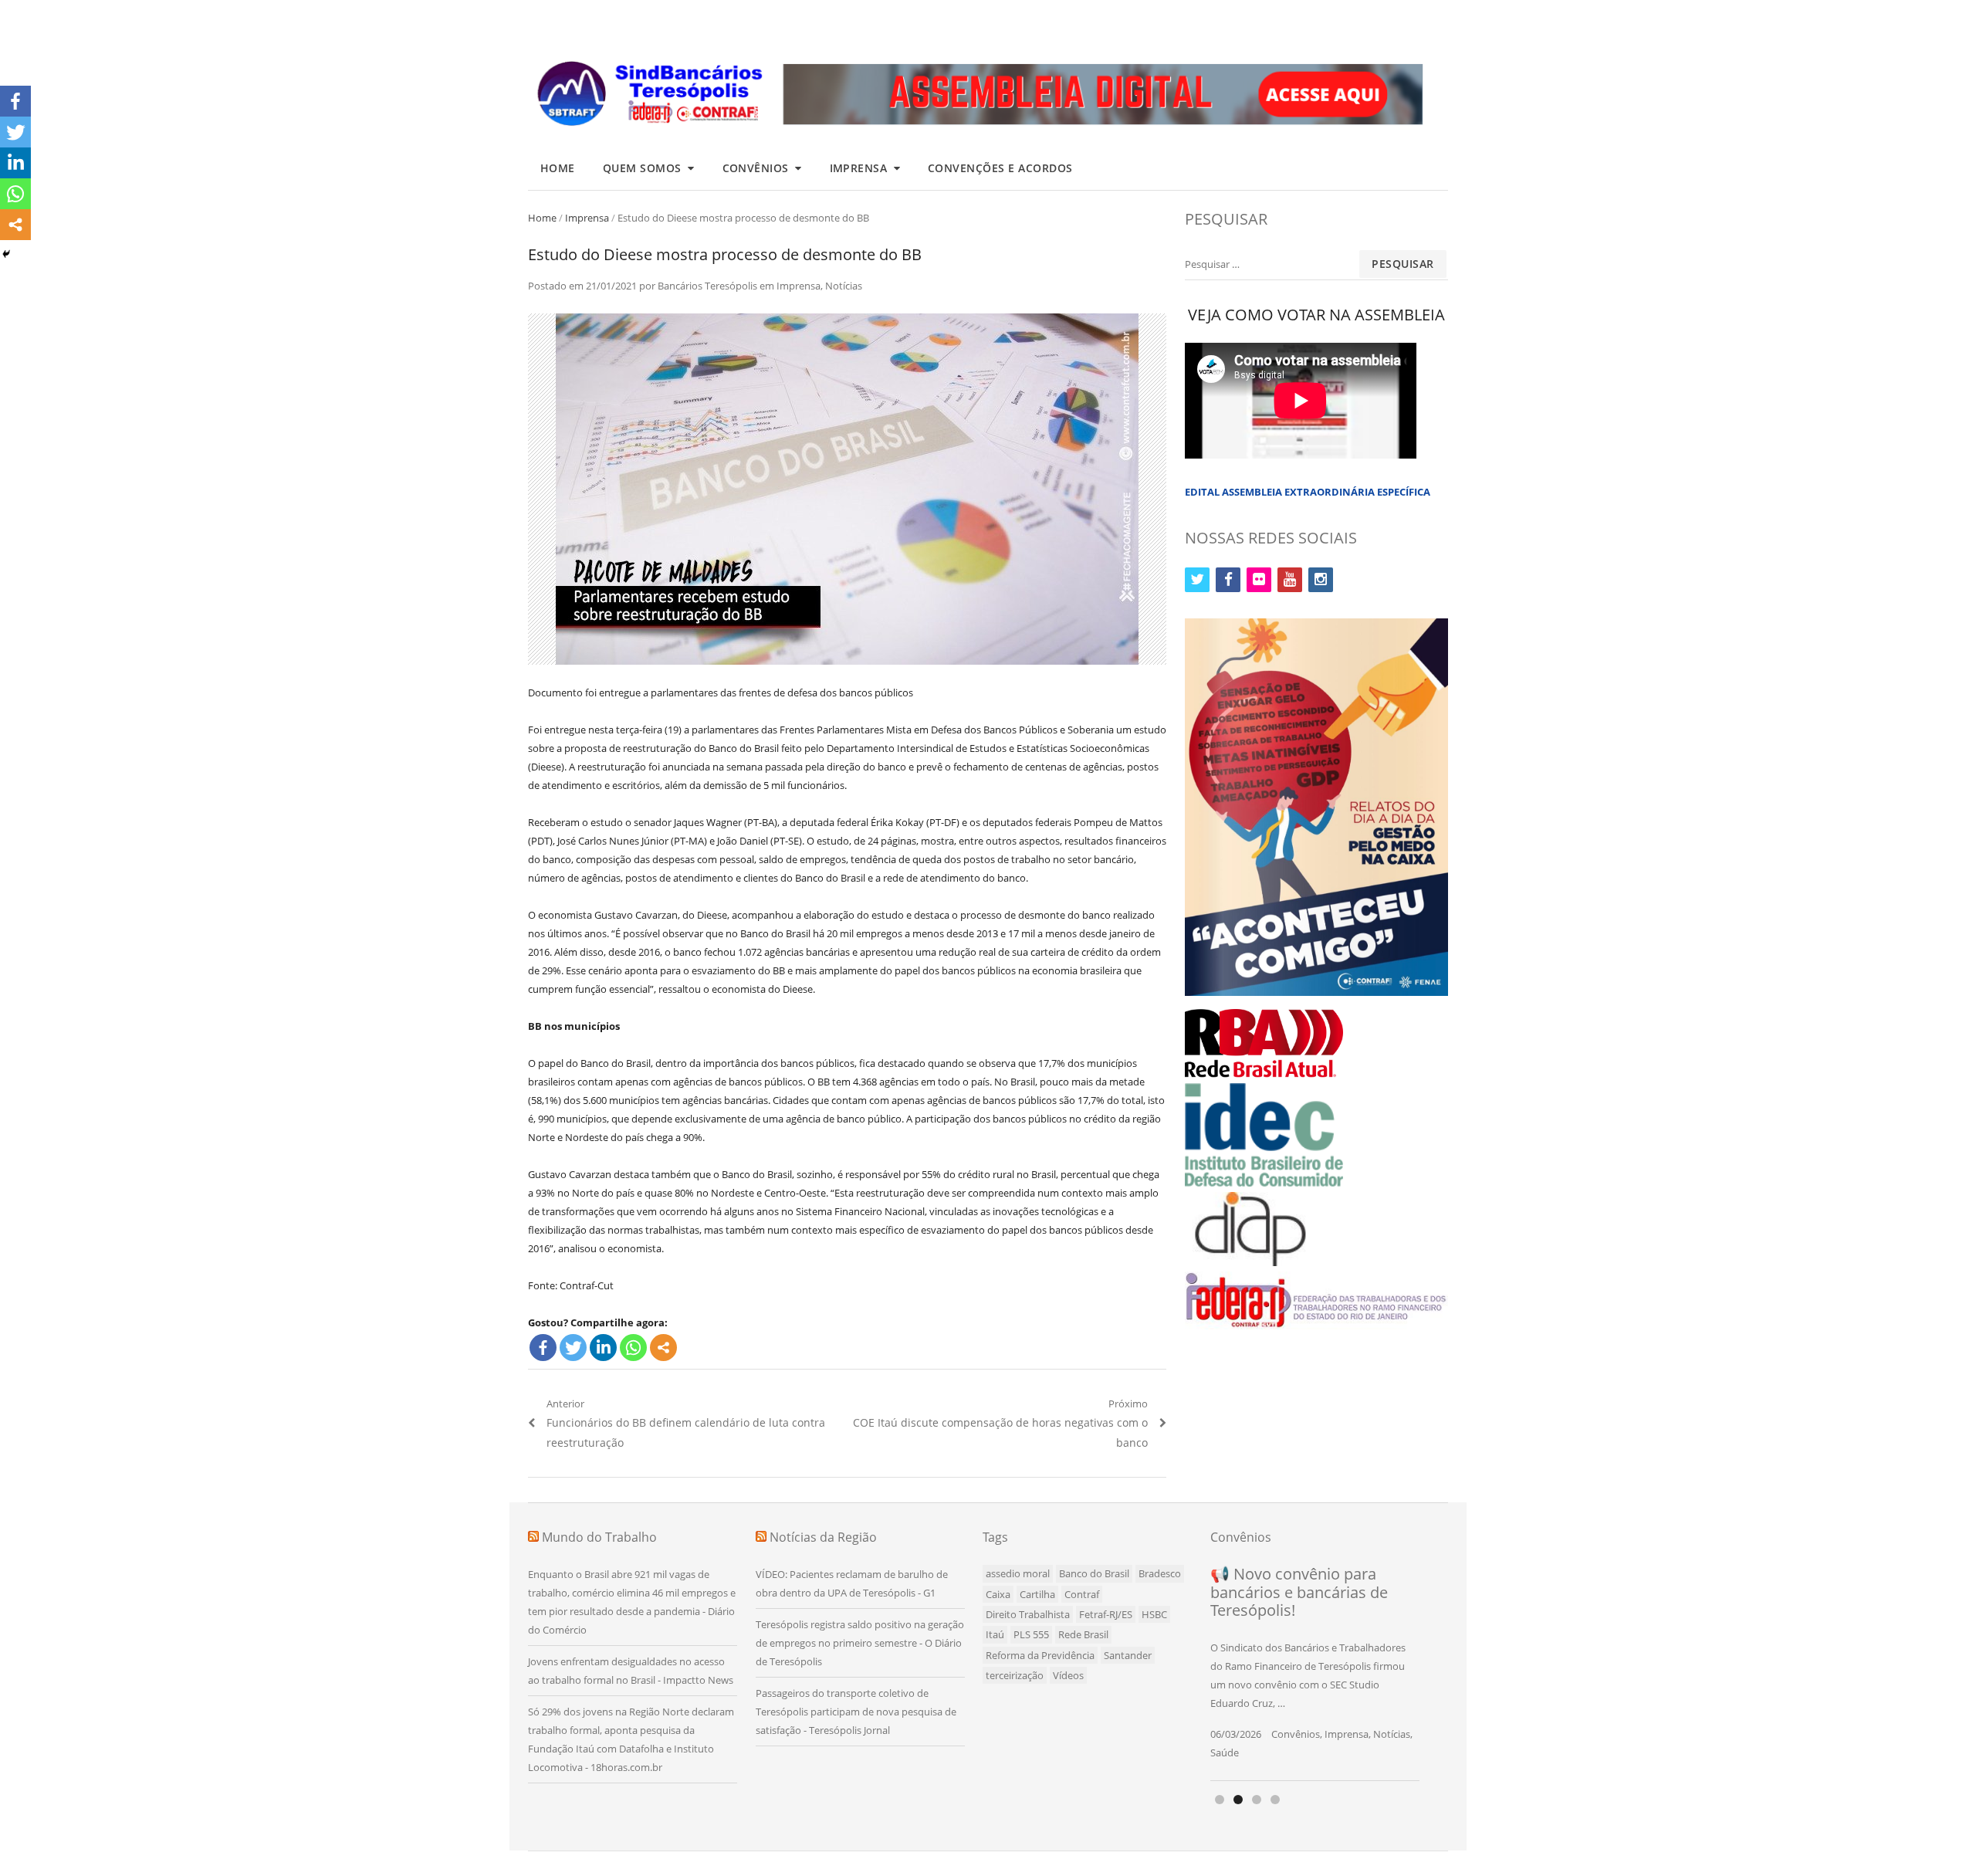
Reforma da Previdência (1040, 1655)
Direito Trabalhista (1028, 1614)
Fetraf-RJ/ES (1106, 1614)
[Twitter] (573, 1348)
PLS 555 (1031, 1634)
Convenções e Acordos (1000, 168)
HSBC (1154, 1614)
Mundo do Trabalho (599, 1537)
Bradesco (1160, 1573)
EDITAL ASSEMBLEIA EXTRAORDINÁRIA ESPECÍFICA (1308, 492)
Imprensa (859, 168)
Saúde (1225, 1752)
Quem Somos (642, 168)
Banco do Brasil (1094, 1573)
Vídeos (1068, 1675)
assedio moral (1018, 1573)
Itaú (995, 1634)
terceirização (1015, 1675)
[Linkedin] (603, 1348)
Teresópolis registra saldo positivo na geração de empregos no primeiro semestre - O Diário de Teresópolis (860, 1643)
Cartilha (1037, 1594)
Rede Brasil (1083, 1634)
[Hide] (6, 254)
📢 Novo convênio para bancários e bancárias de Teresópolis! (1299, 1592)
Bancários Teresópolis (707, 286)
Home (558, 168)
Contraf (1082, 1594)
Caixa (998, 1594)
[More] (663, 1348)
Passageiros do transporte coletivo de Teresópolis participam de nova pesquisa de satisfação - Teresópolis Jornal (856, 1712)
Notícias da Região (823, 1537)
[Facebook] (543, 1348)
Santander (1128, 1655)
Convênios (756, 168)
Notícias (844, 286)
